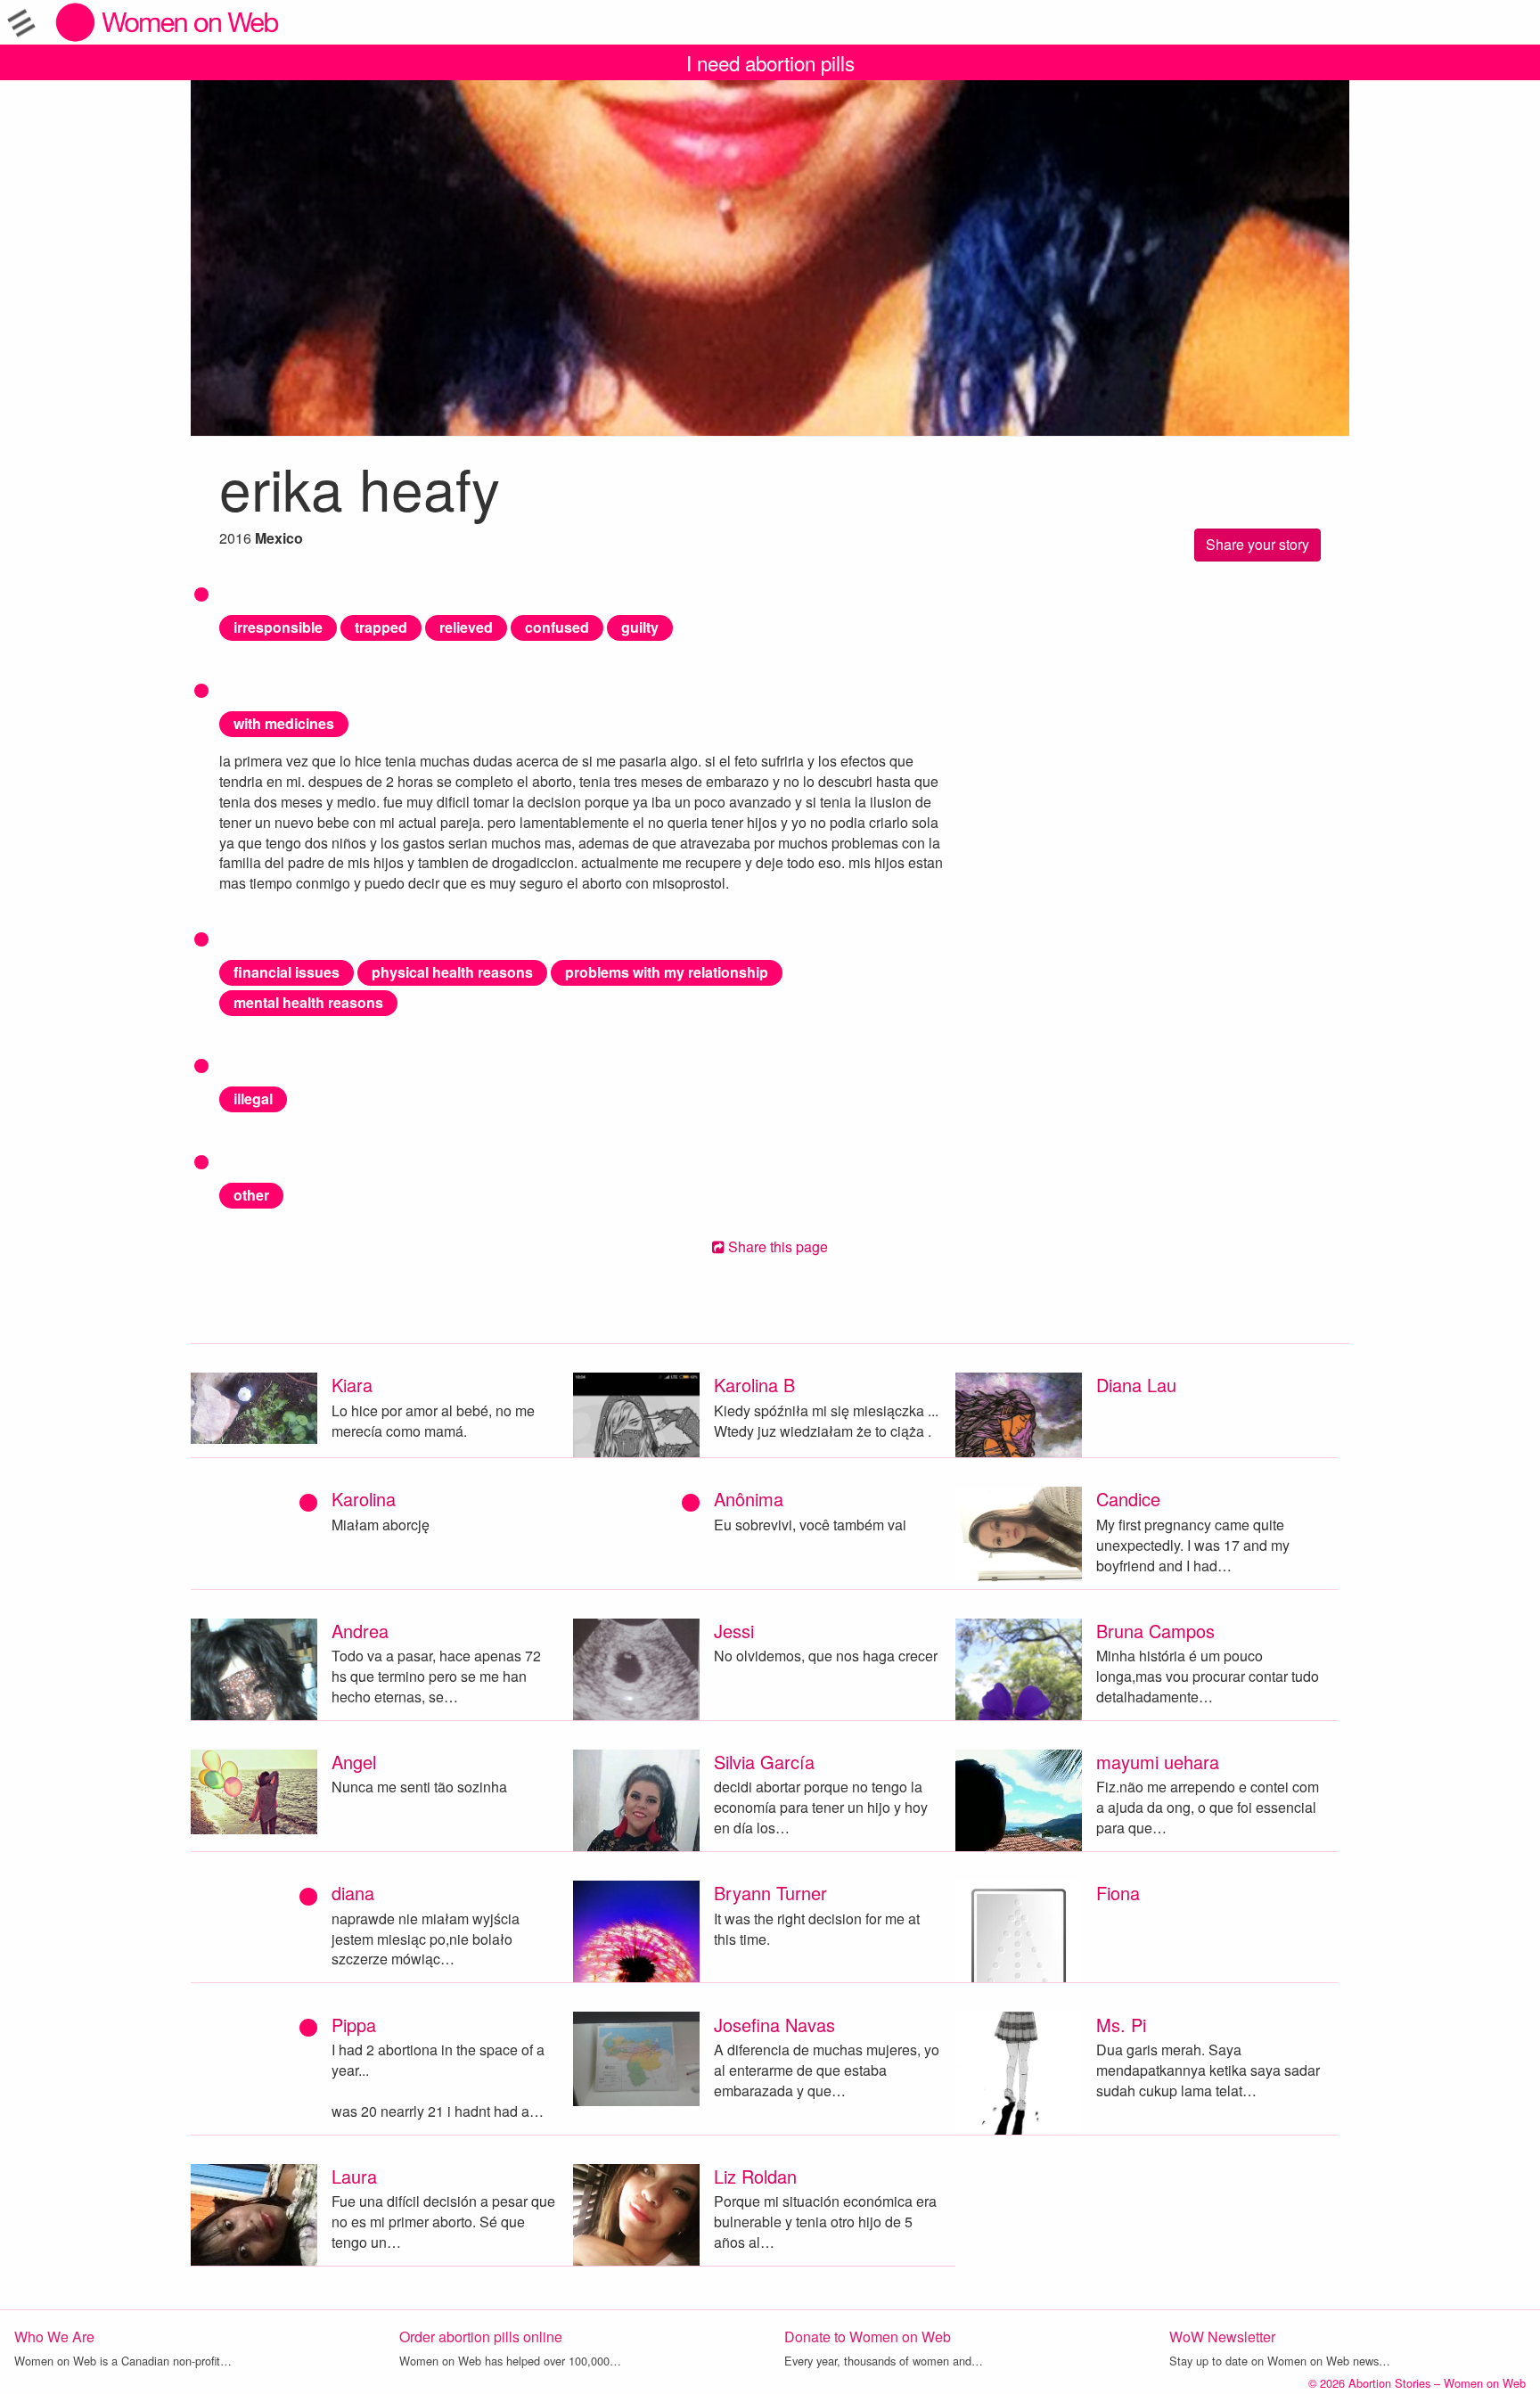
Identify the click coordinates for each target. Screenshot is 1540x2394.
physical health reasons (452, 972)
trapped (381, 627)
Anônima (749, 1499)
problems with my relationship (667, 972)
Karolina (364, 1499)
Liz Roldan (755, 2176)
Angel (354, 1762)
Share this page (776, 1246)
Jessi (734, 1631)
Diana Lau (1136, 1385)
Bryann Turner (770, 1893)
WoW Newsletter (1222, 2337)
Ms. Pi (1121, 2025)
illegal (253, 1099)
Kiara (352, 1385)
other (251, 1195)
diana (353, 1893)
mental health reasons (308, 1002)
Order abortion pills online (481, 2337)
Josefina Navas (774, 2025)
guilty (640, 627)
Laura (354, 2176)
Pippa (354, 2025)
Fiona (1118, 1893)
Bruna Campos (1155, 1631)
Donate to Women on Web (868, 2337)
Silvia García (764, 1762)
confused (557, 627)
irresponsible (278, 627)
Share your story (1257, 544)
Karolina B (754, 1385)
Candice (1128, 1499)
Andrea (360, 1631)
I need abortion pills (770, 62)
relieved (466, 627)
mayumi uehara (1158, 1762)
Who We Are (54, 2337)
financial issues (287, 972)
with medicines (284, 723)
